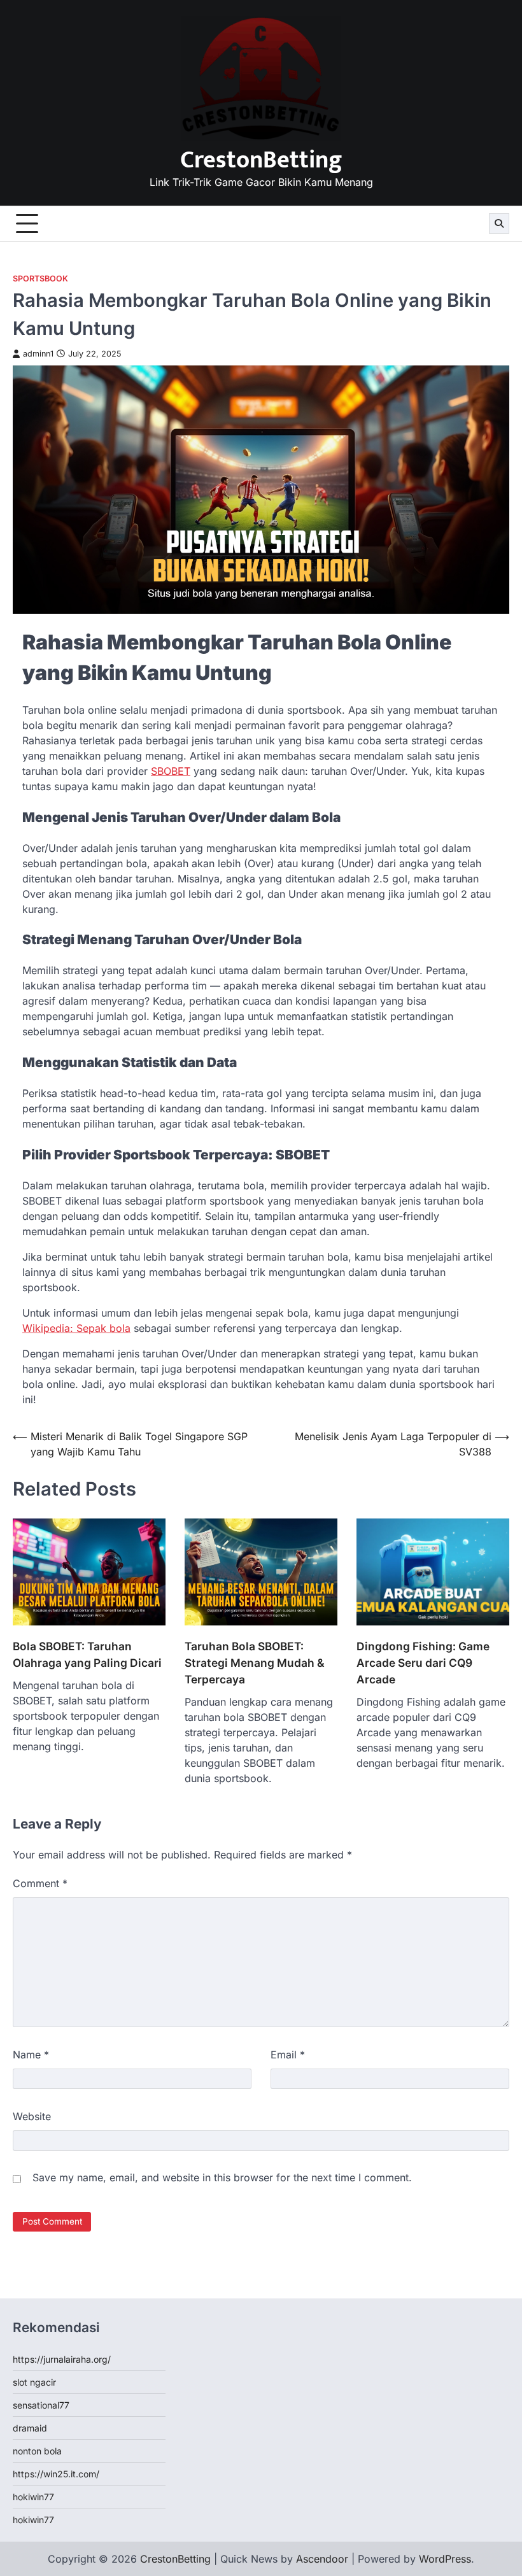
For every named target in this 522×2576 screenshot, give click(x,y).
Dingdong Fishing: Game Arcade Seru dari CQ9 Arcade (423, 1663)
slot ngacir (34, 2382)
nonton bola (37, 2451)
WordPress (445, 2559)
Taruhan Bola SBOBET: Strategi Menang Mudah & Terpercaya (254, 1663)
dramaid (30, 2428)
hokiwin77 (33, 2497)
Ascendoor (322, 2559)
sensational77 (41, 2405)
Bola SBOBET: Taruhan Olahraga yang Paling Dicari (87, 1654)
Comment (40, 1883)
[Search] (499, 223)
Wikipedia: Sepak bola (76, 1328)
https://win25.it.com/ (56, 2474)
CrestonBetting (261, 160)
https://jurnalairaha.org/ (62, 2359)
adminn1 (38, 354)
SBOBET (171, 771)
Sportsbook (40, 279)
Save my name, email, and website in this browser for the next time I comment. (222, 2177)
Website (32, 2116)
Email (288, 2055)
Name (31, 2055)
